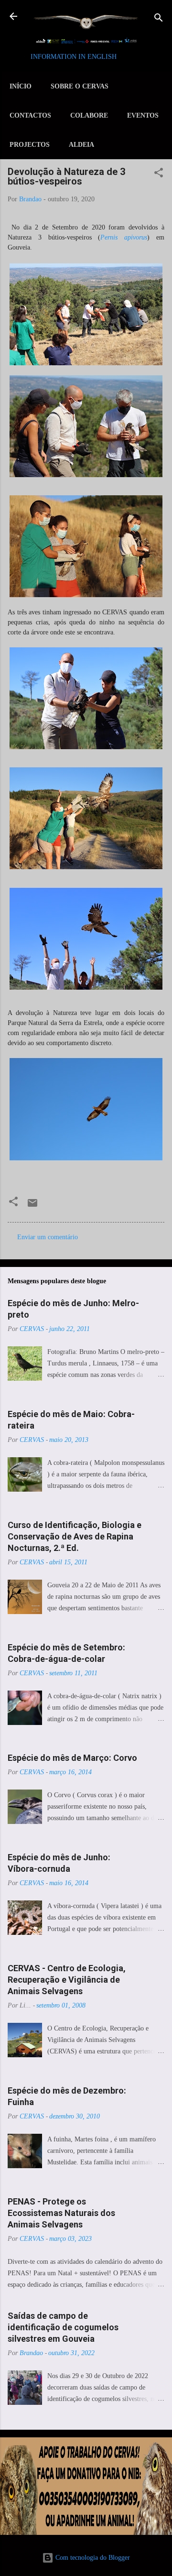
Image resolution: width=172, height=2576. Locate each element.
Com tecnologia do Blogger (92, 2558)
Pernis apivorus (124, 237)
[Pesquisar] (159, 19)
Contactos (30, 115)
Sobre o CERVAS (80, 86)
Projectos (30, 145)
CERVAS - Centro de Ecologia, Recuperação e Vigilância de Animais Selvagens (67, 1980)
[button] (159, 174)
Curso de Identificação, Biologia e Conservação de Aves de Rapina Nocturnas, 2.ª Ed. (75, 1536)
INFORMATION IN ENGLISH (74, 57)
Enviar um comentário (48, 1237)
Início (21, 86)
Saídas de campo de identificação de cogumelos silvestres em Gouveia (63, 2327)
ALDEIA (81, 145)
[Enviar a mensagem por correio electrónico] (32, 1206)
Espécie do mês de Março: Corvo (72, 1758)
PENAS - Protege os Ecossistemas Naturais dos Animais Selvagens (61, 2213)
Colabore (89, 115)
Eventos (143, 115)
